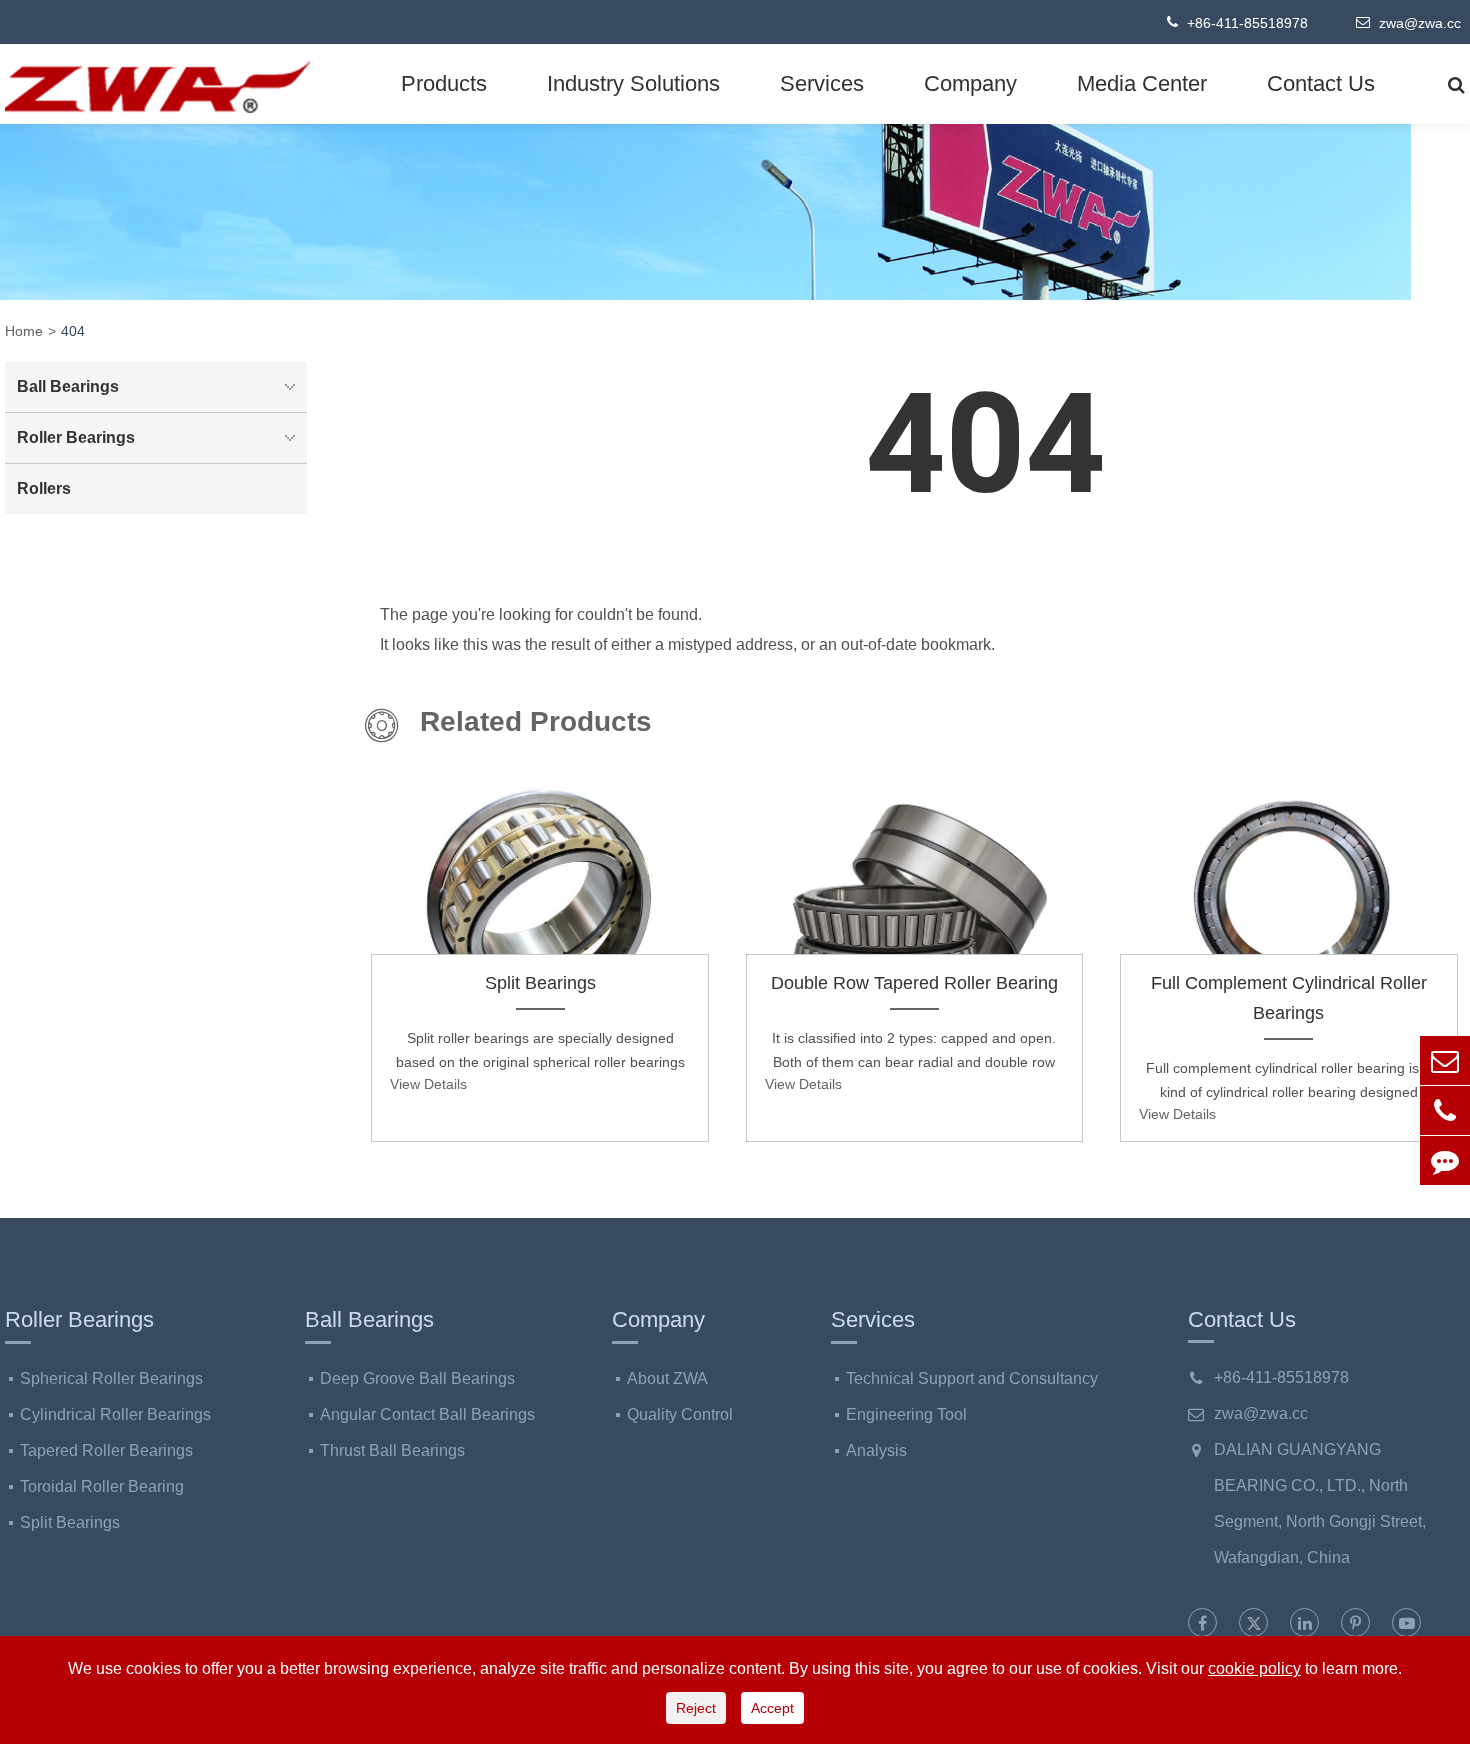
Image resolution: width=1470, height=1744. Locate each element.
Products (444, 83)
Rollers (44, 488)
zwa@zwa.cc (1418, 23)
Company (970, 83)
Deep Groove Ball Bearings (417, 1378)
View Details (428, 1084)
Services (822, 83)
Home (24, 331)
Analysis (876, 1450)
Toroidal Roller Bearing (102, 1486)
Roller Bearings (76, 437)
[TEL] (1445, 1110)
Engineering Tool (906, 1414)
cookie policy (1254, 1668)
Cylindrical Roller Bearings (115, 1414)
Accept (772, 1708)
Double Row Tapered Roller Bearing (914, 983)
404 (73, 331)
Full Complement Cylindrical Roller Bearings (1289, 998)
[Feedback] (1445, 1160)
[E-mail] (1445, 1060)
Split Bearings (540, 983)
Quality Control (680, 1414)
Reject (696, 1708)
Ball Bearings (68, 386)
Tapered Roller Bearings (106, 1450)
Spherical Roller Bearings (111, 1378)
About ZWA (667, 1378)
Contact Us (1321, 83)
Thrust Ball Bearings (392, 1450)
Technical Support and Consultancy (972, 1378)
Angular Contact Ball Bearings (427, 1414)
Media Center (1142, 83)
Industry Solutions (633, 83)
